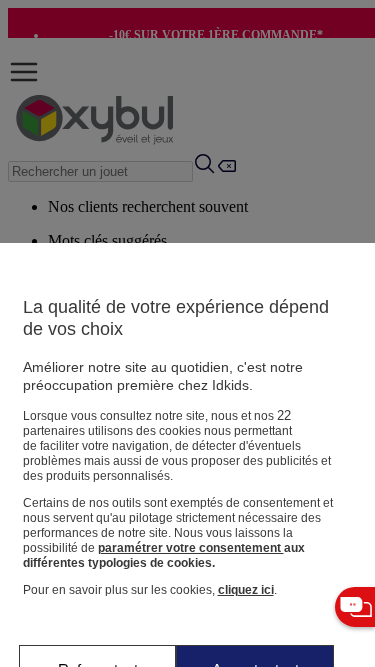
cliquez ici (246, 590)
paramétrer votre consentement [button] (191, 548)
